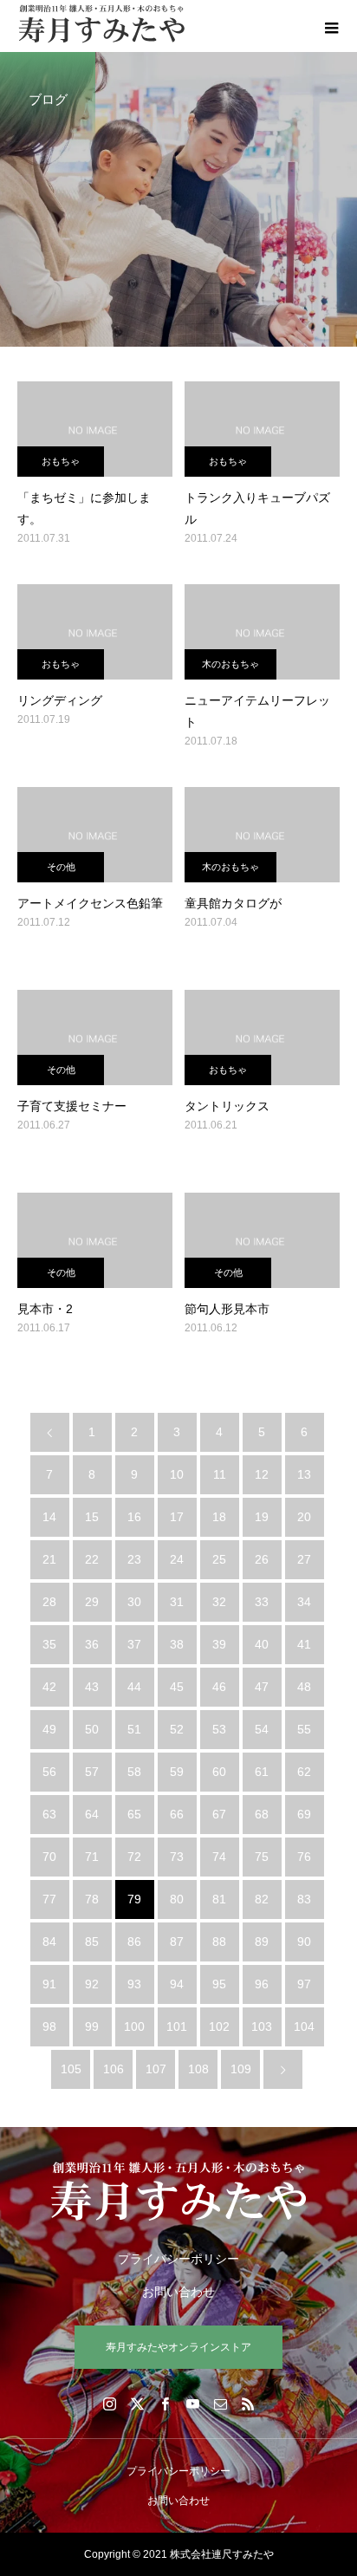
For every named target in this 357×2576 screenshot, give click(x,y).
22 (92, 1559)
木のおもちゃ (230, 664)
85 (92, 1942)
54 (262, 1729)
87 (177, 1942)
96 (262, 1984)
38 (177, 1644)
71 (92, 1857)
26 (262, 1559)
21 (49, 1559)
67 (219, 1814)
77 (49, 1899)
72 (134, 1857)
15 (92, 1517)
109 (241, 2069)
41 (304, 1644)
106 (114, 2069)
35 (49, 1644)
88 (219, 1942)
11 (220, 1474)
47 (262, 1687)
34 (304, 1602)
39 (219, 1644)
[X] (137, 2404)
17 (177, 1517)
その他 (61, 867)
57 (92, 1772)
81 (219, 1899)
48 (304, 1687)
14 (49, 1517)
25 (219, 1559)
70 (49, 1857)
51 (134, 1729)
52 (177, 1729)
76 (304, 1857)
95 (219, 1984)
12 (262, 1474)
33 (262, 1602)
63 (49, 1814)
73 (177, 1857)
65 (134, 1814)
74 (219, 1857)
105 (71, 2069)
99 (92, 2026)
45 (177, 1687)
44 (134, 1687)
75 (262, 1857)
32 (219, 1602)
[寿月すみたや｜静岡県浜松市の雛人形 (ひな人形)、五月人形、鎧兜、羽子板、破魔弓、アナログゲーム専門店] (178, 2191)
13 (304, 1474)
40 (262, 1644)
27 (304, 1559)
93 (134, 1984)
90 (304, 1942)
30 (134, 1602)
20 (304, 1517)
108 (198, 2069)
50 (92, 1729)
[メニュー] (331, 26)
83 (304, 1899)
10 (177, 1474)
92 (92, 1984)
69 (304, 1814)
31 (177, 1602)
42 (49, 1687)
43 (92, 1687)
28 (49, 1602)
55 (304, 1729)
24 (177, 1559)
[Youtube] (192, 2404)
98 (49, 2026)
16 (134, 1517)
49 (49, 1729)
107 (156, 2069)
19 (262, 1517)
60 (219, 1772)
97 (304, 1984)
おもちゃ (61, 461)
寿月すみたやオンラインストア (178, 2347)
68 (262, 1814)
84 (49, 1942)
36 (92, 1644)
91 (49, 1984)
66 (177, 1814)
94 (177, 1984)
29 (92, 1602)
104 (304, 2026)
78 (92, 1899)
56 (49, 1772)
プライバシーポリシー (178, 2259)
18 (219, 1517)
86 (134, 1942)
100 (134, 2026)
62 (304, 1772)
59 (177, 1772)
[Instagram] (109, 2404)
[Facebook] (165, 2404)
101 (177, 2026)
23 (134, 1559)
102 (219, 2026)
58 (134, 1772)
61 (262, 1772)
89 (262, 1942)
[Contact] (220, 2404)
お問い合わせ (178, 2292)
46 (219, 1687)
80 (177, 1899)
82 (262, 1899)
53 (219, 1729)
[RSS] (248, 2404)
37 (134, 1644)
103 (262, 2026)
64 (92, 1814)
